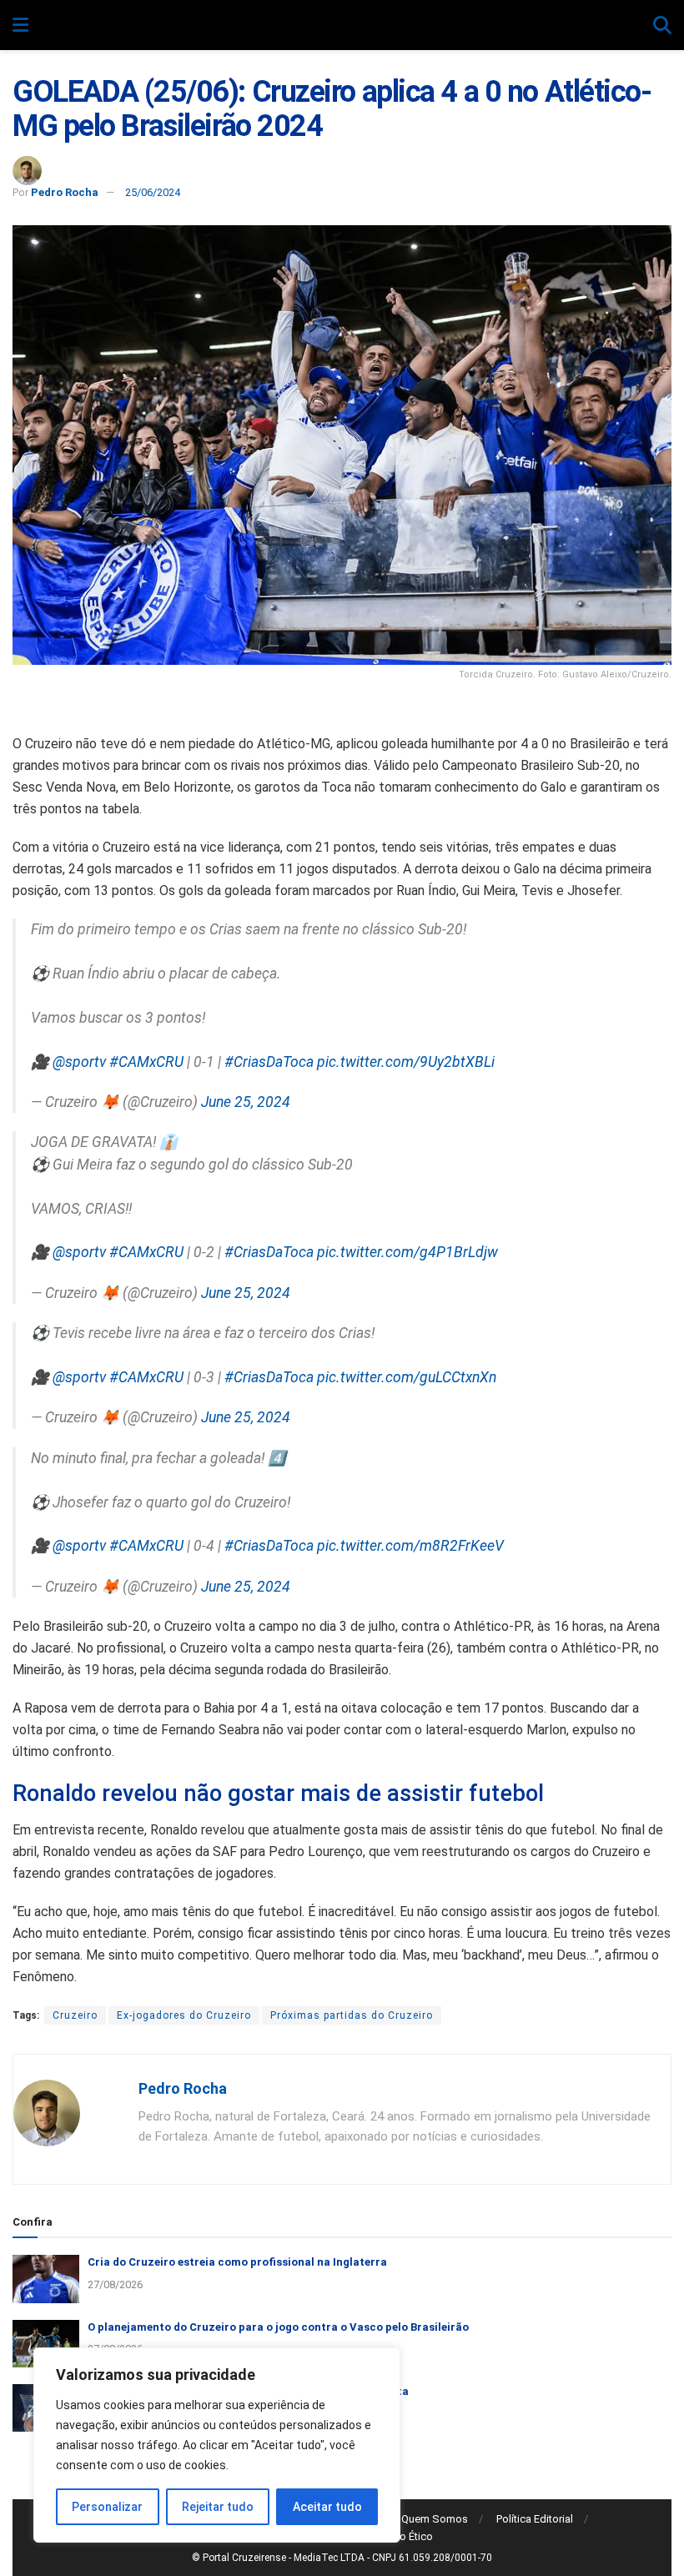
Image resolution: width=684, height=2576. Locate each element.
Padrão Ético (402, 2536)
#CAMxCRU (146, 1062)
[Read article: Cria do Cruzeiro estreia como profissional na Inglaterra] (46, 2279)
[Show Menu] (20, 26)
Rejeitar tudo (218, 2507)
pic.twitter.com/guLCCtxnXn (407, 1377)
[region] (217, 2445)
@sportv (79, 1062)
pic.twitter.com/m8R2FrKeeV (410, 1546)
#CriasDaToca (269, 1062)
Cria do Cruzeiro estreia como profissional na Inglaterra (237, 2262)
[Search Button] (662, 26)
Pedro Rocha (65, 192)
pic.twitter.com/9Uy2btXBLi (406, 1062)
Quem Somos (435, 2519)
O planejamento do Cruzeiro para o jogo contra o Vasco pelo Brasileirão (278, 2327)
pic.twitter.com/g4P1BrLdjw (407, 1252)
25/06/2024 (153, 192)
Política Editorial (535, 2519)
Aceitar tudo (327, 2507)
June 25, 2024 (246, 1102)
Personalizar (107, 2507)
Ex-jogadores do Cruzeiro (184, 2015)
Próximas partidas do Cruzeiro (352, 2015)
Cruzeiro (75, 2015)
